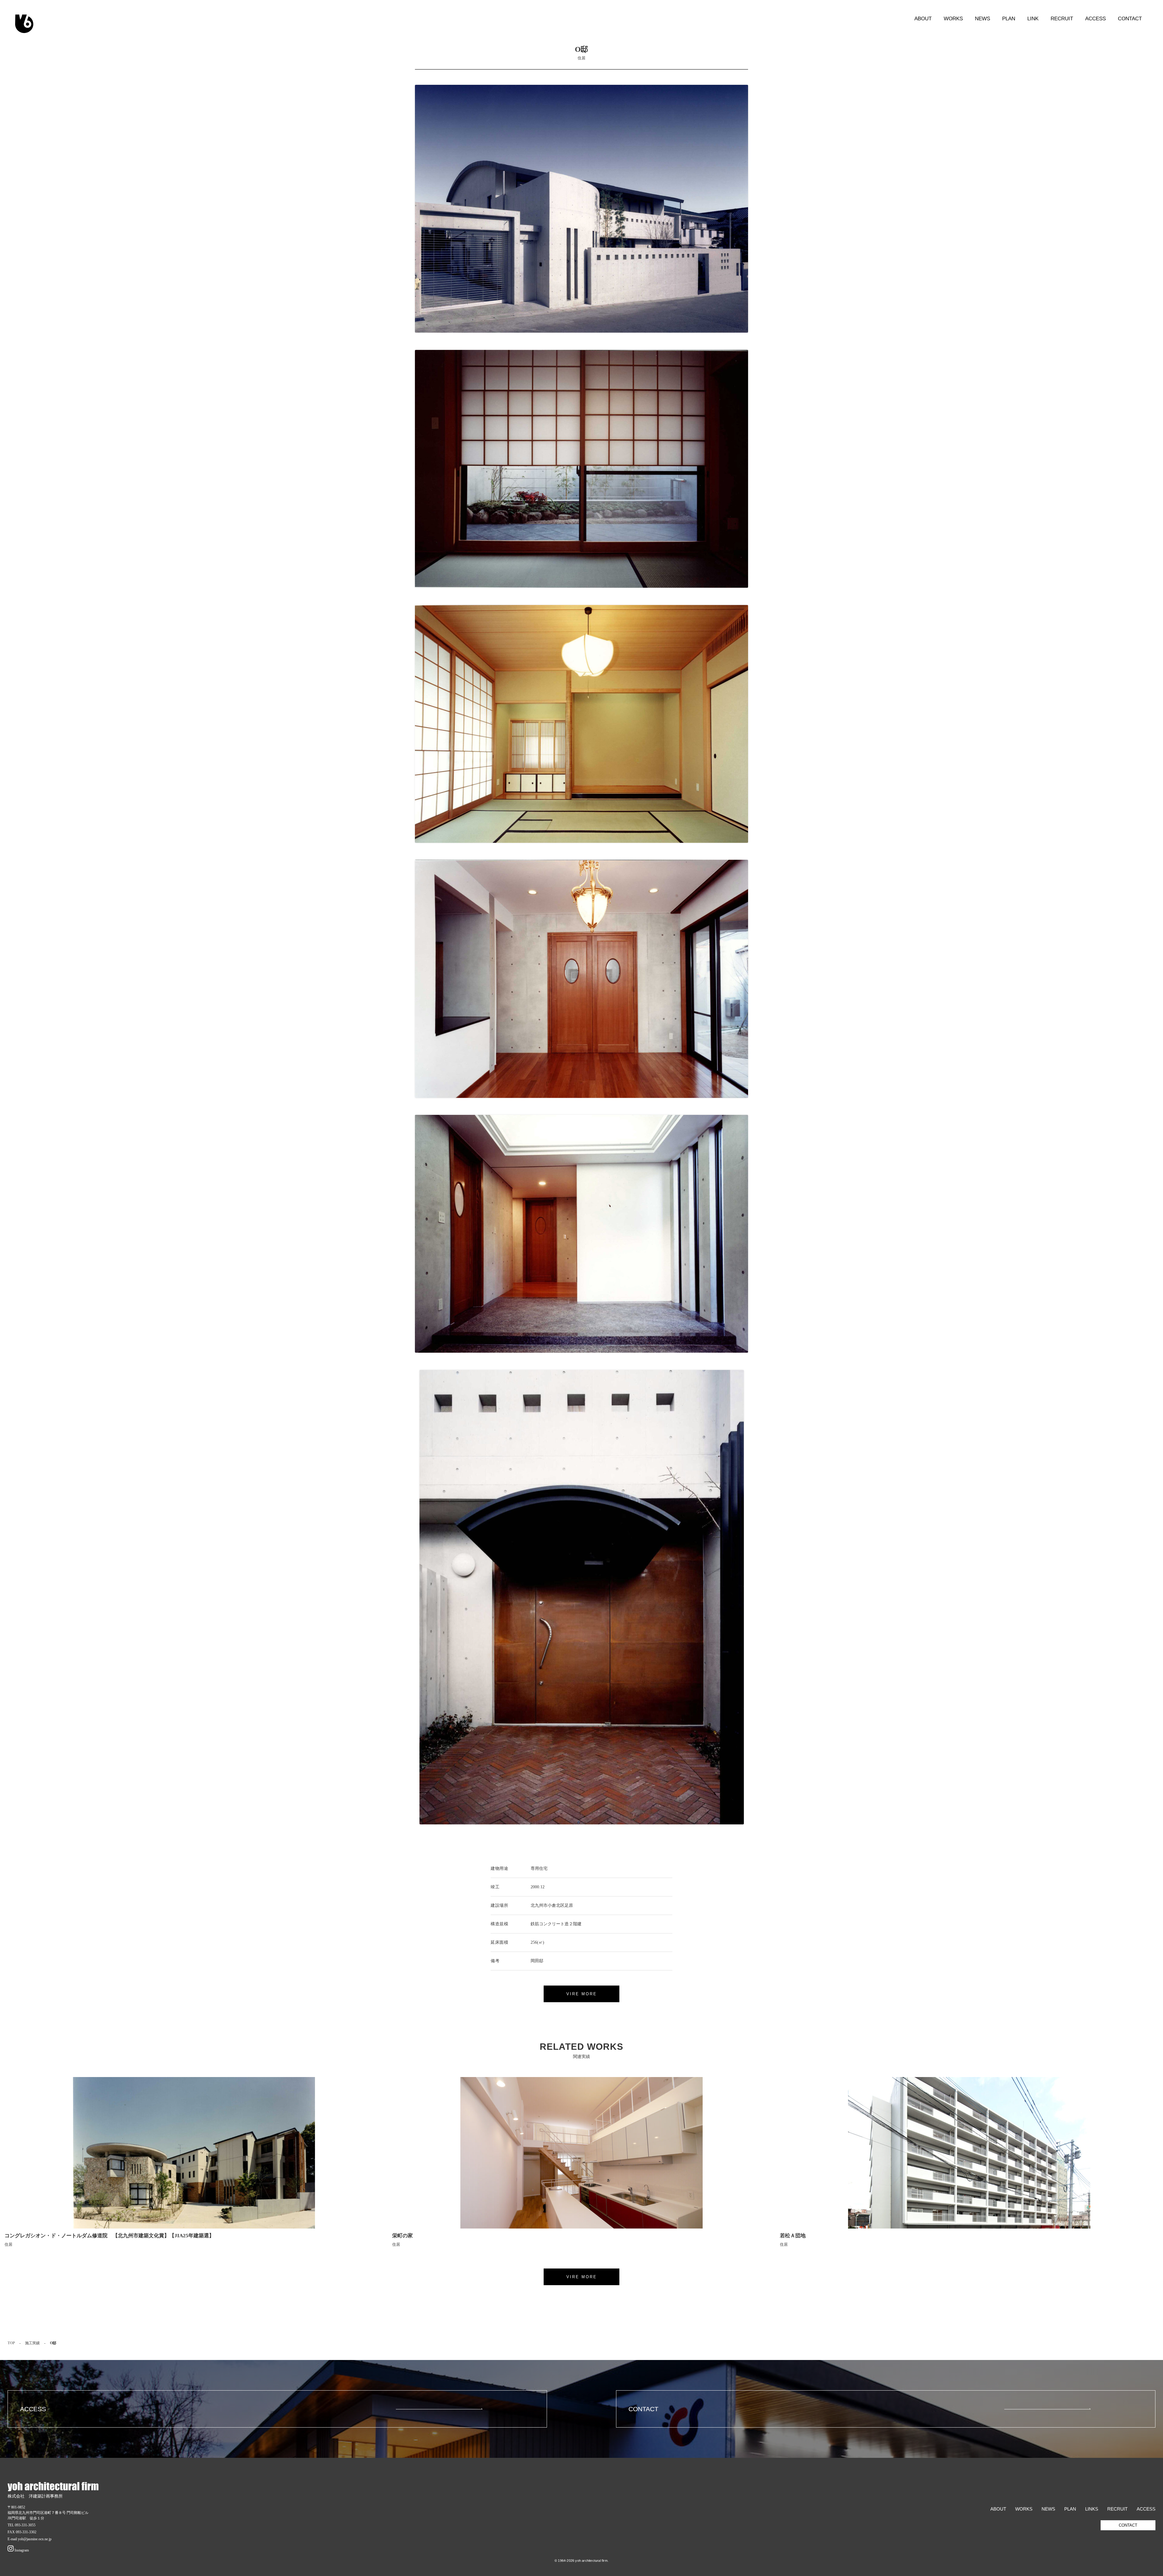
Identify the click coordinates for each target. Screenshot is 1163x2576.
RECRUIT (1062, 18)
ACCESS (1095, 18)
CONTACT (1130, 18)
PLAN (1009, 18)
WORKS (953, 18)
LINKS (1092, 2509)
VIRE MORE (582, 1994)
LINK (1033, 18)
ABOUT (923, 18)
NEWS (982, 18)
